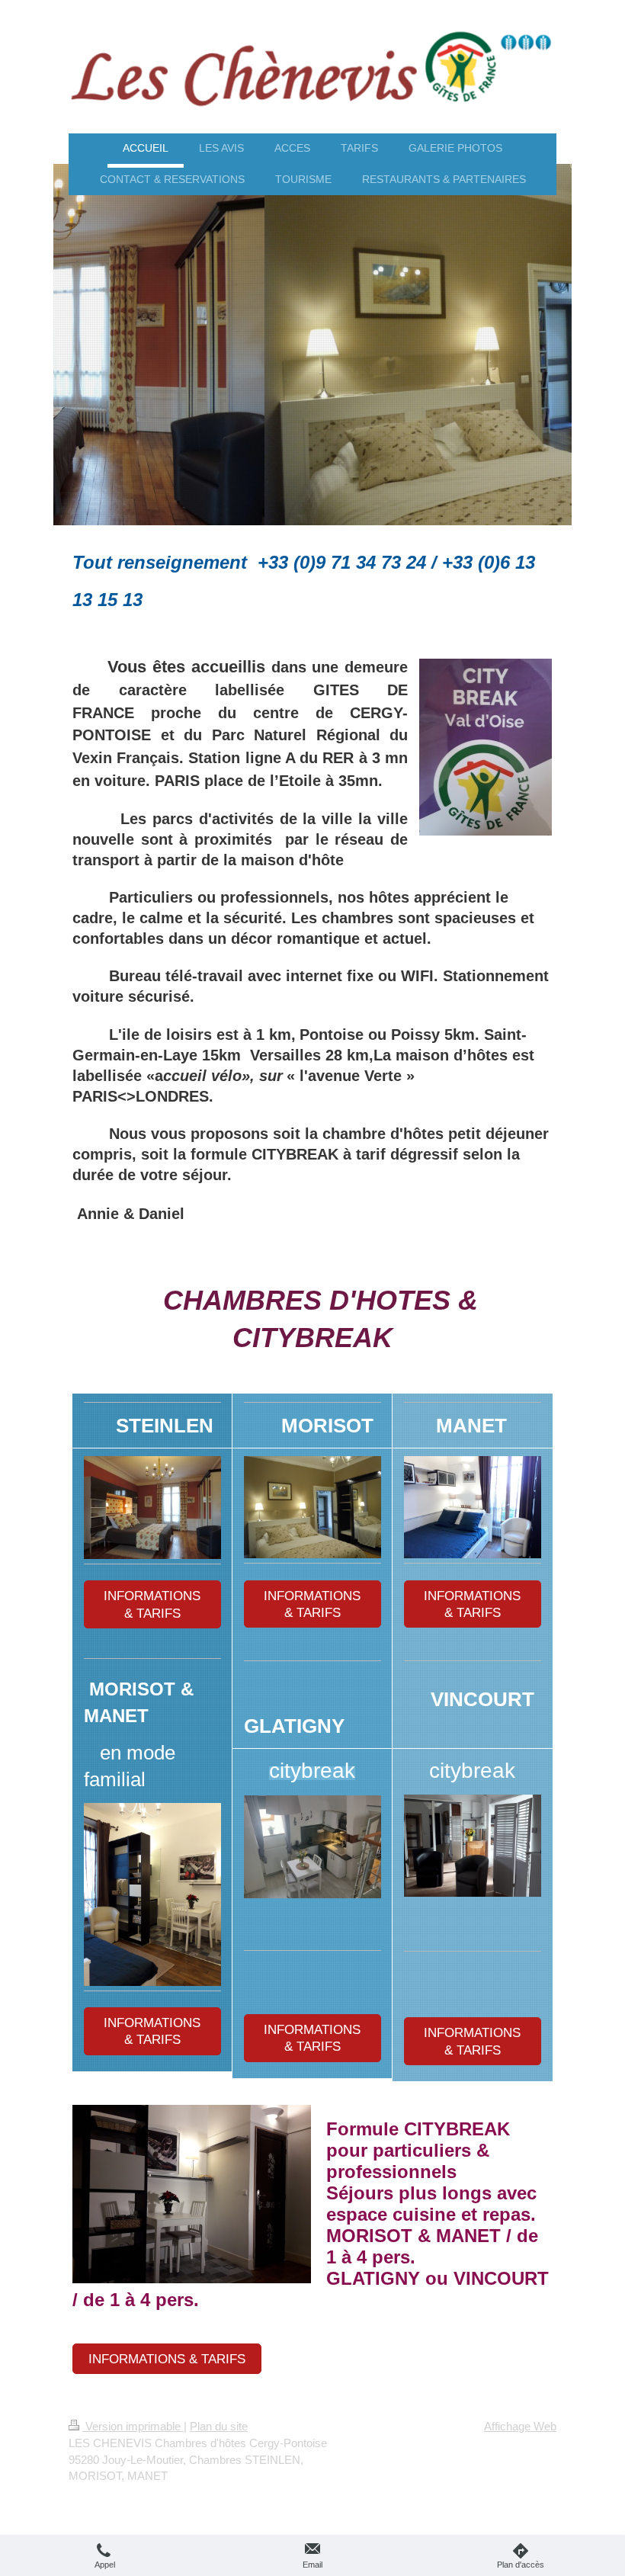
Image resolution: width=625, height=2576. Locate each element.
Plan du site (219, 2426)
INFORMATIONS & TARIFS (152, 1604)
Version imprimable (133, 2426)
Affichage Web (520, 2426)
